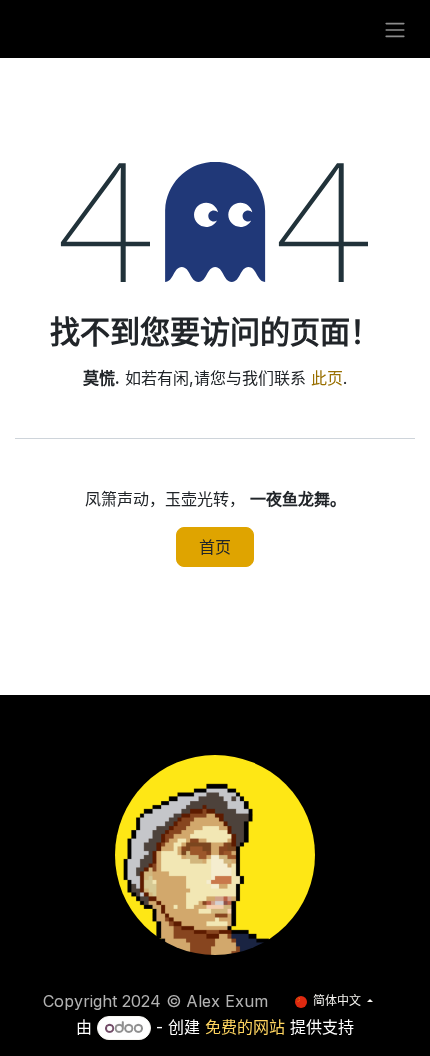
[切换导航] (395, 29)
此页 (327, 378)
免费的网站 (245, 1027)
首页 (215, 547)
